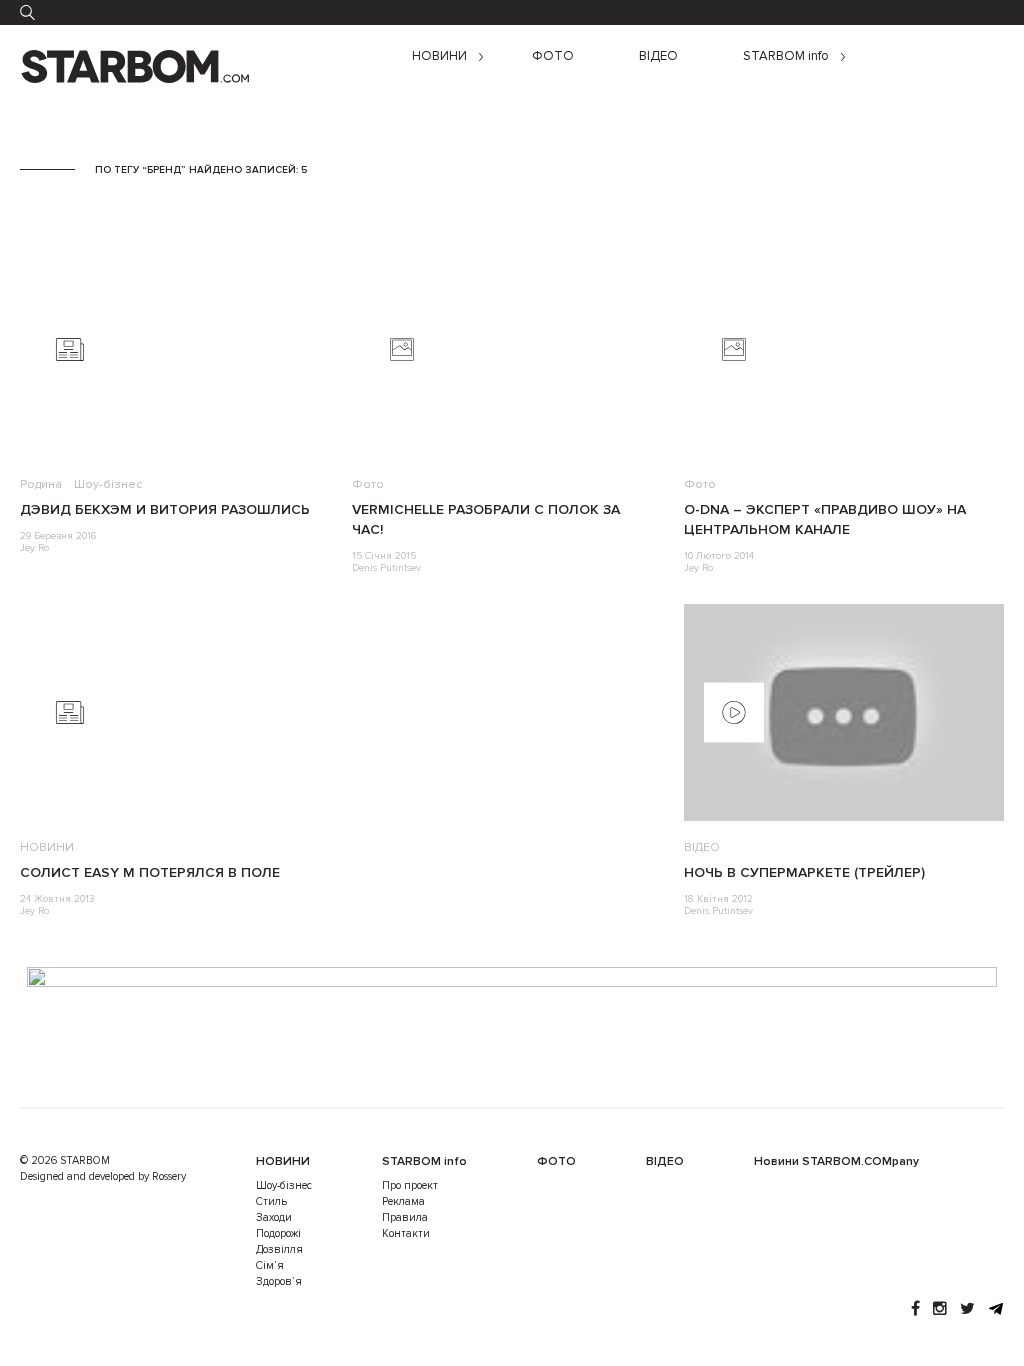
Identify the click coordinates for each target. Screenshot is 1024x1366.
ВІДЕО (658, 56)
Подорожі (278, 1233)
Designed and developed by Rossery (103, 1176)
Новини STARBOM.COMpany (836, 1161)
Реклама (403, 1201)
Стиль (271, 1201)
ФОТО (553, 56)
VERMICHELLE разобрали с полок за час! (486, 519)
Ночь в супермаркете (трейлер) (804, 872)
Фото (368, 484)
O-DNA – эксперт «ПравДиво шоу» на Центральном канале (825, 519)
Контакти (406, 1233)
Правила (405, 1217)
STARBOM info (786, 56)
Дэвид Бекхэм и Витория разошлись (165, 509)
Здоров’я (279, 1281)
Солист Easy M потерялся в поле (150, 872)
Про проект (410, 1185)
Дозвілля (279, 1249)
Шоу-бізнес (108, 484)
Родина (41, 484)
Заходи (274, 1217)
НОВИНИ (439, 56)
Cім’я (270, 1265)
